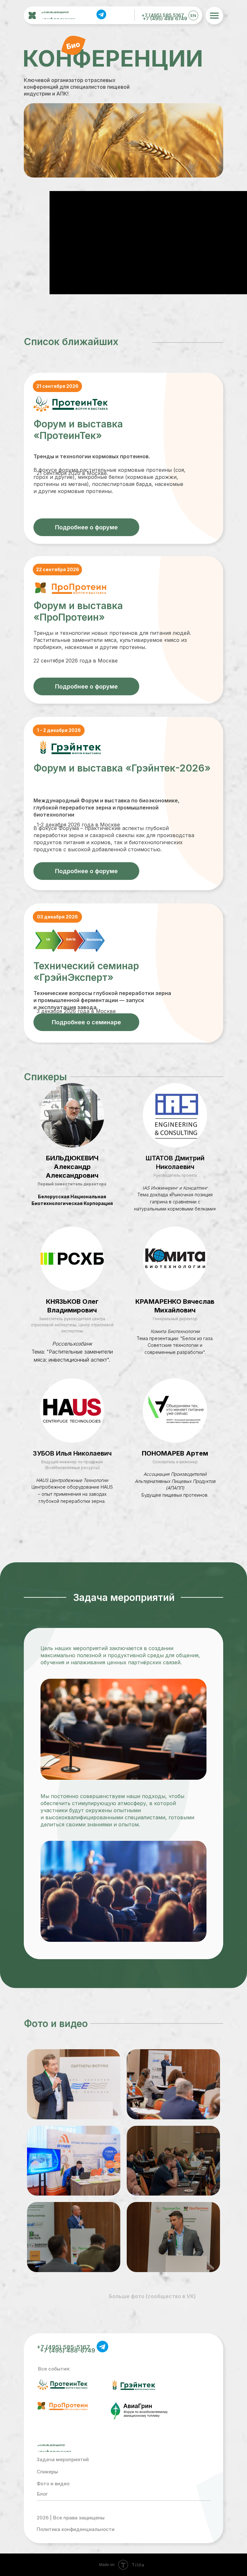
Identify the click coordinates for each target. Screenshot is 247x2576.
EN (193, 15)
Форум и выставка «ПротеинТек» (78, 430)
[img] (101, 14)
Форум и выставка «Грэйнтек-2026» (122, 768)
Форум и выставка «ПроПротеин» (78, 611)
